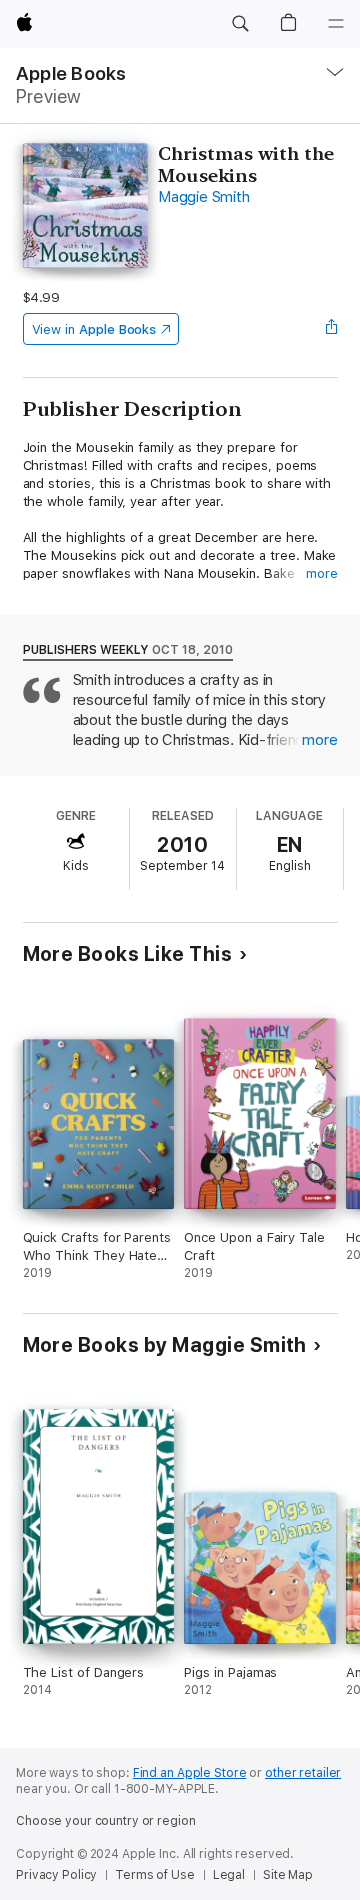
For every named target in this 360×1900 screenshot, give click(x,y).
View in (94, 329)
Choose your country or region (106, 1821)
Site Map (288, 1875)
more (322, 573)
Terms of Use (155, 1875)
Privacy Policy (56, 1875)
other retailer (303, 1773)
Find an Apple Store (190, 1773)
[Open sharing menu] (331, 329)
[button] (240, 24)
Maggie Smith (203, 197)
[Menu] (336, 24)
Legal (229, 1875)
